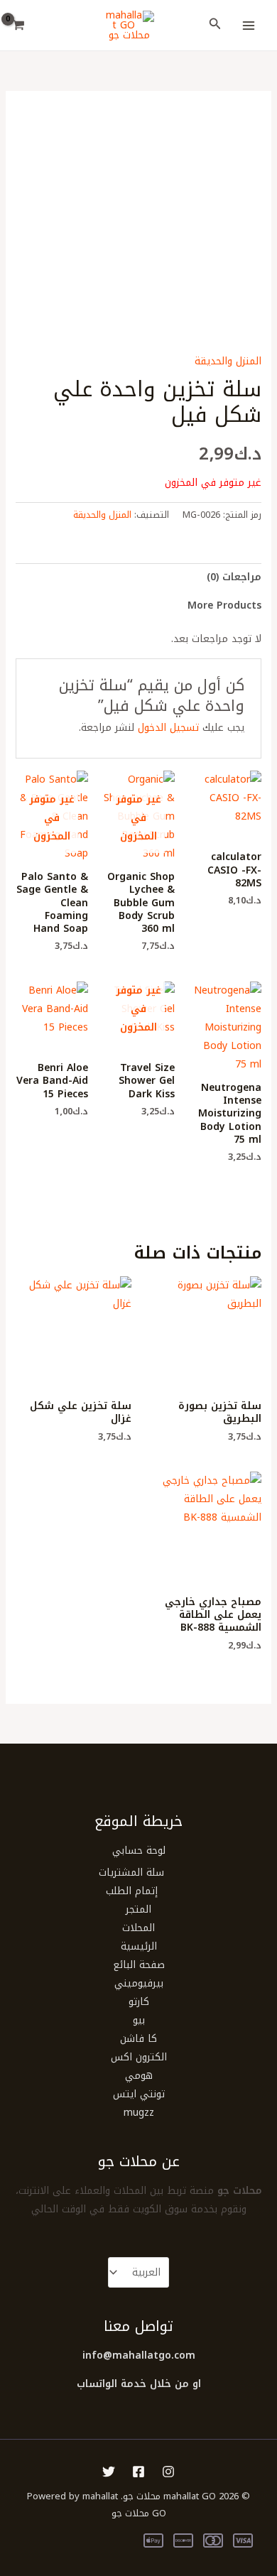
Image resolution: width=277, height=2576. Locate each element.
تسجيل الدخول (168, 728)
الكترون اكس (139, 2057)
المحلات (138, 1928)
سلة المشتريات (131, 1873)
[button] (214, 26)
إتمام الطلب (132, 1891)
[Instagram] (168, 2472)
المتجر (138, 1909)
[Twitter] (109, 2472)
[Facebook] (138, 2472)
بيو (139, 2020)
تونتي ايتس (139, 2094)
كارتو (139, 2002)
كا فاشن (138, 2039)
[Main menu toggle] (249, 26)
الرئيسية (139, 1946)
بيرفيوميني (139, 1983)
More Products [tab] (224, 605)
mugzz (139, 2113)
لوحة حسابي (139, 1851)
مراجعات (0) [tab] (234, 577)
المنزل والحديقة (228, 361)
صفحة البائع (139, 1965)
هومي (139, 2076)
